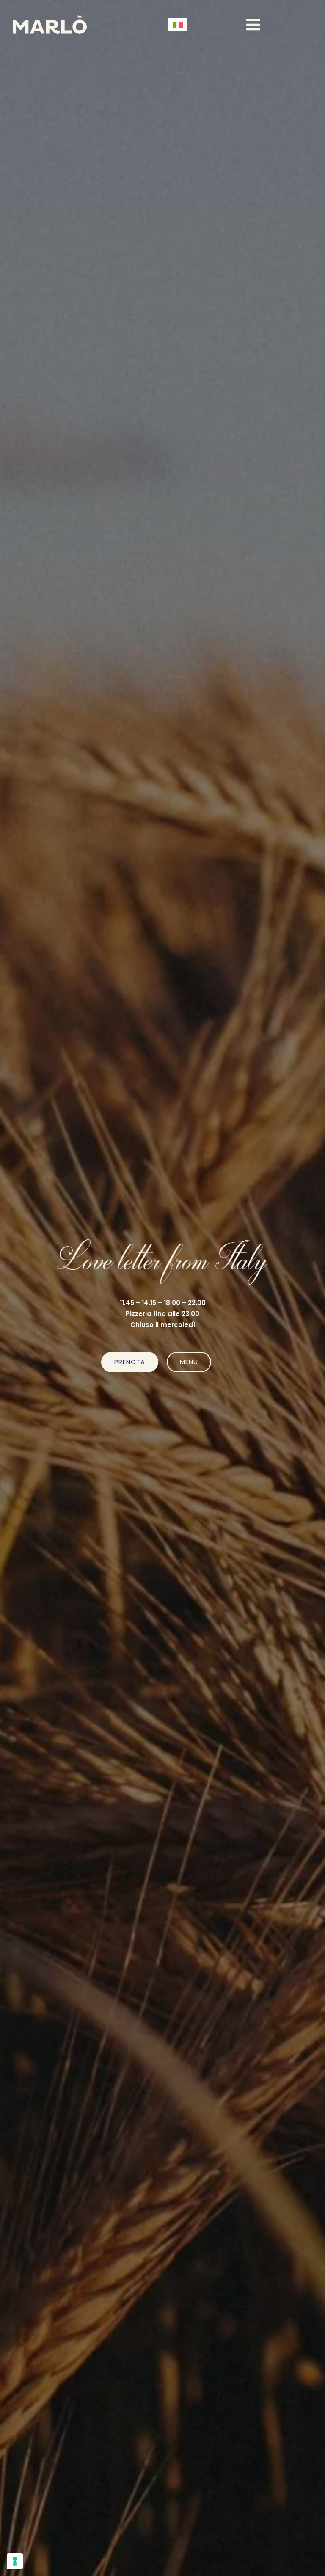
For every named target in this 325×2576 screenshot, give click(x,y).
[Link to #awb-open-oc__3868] (253, 25)
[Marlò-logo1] (50, 18)
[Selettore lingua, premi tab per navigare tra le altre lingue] (178, 24)
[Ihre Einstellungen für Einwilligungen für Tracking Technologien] (15, 2561)
